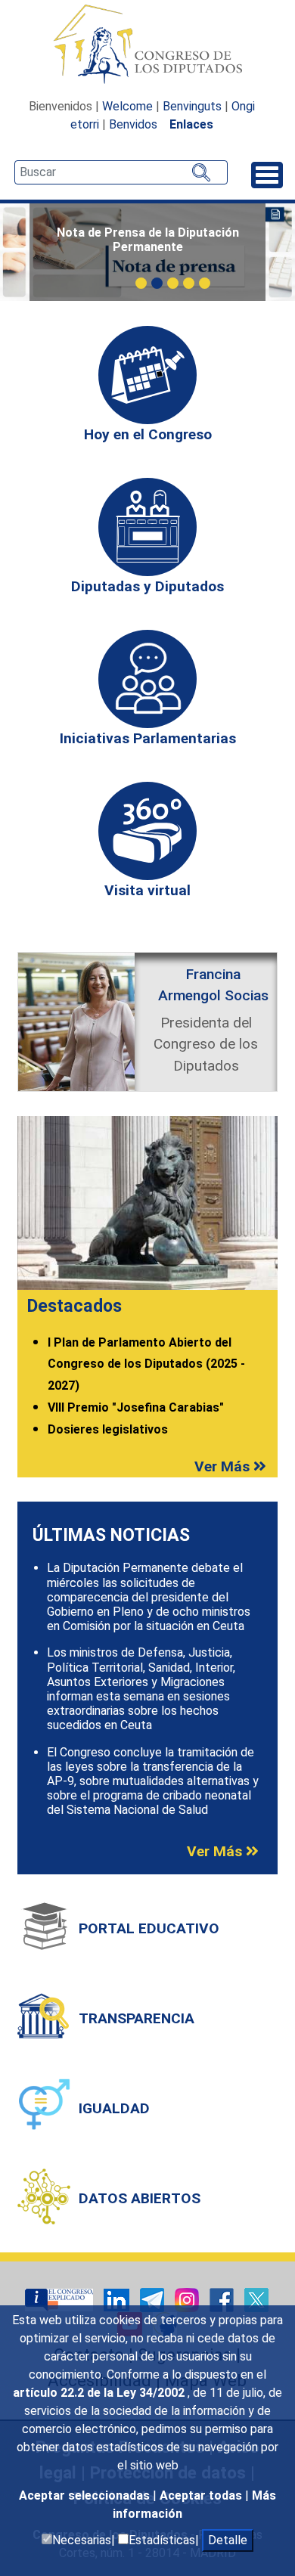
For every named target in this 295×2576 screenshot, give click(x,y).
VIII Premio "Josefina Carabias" (136, 1407)
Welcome (127, 106)
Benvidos (133, 124)
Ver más (224, 1466)
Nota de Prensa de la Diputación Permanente (148, 240)
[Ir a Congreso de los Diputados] (147, 44)
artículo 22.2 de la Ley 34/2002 (100, 2393)
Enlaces (191, 124)
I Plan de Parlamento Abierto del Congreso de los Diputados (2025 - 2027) (146, 1364)
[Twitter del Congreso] (256, 2299)
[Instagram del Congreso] (188, 2299)
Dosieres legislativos (108, 1429)
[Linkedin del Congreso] (118, 2299)
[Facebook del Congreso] (223, 2299)
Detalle (228, 2540)
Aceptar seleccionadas (86, 2495)
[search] (121, 172)
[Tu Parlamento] (61, 2299)
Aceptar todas (202, 2495)
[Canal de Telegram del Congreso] (154, 2299)
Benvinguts (192, 106)
